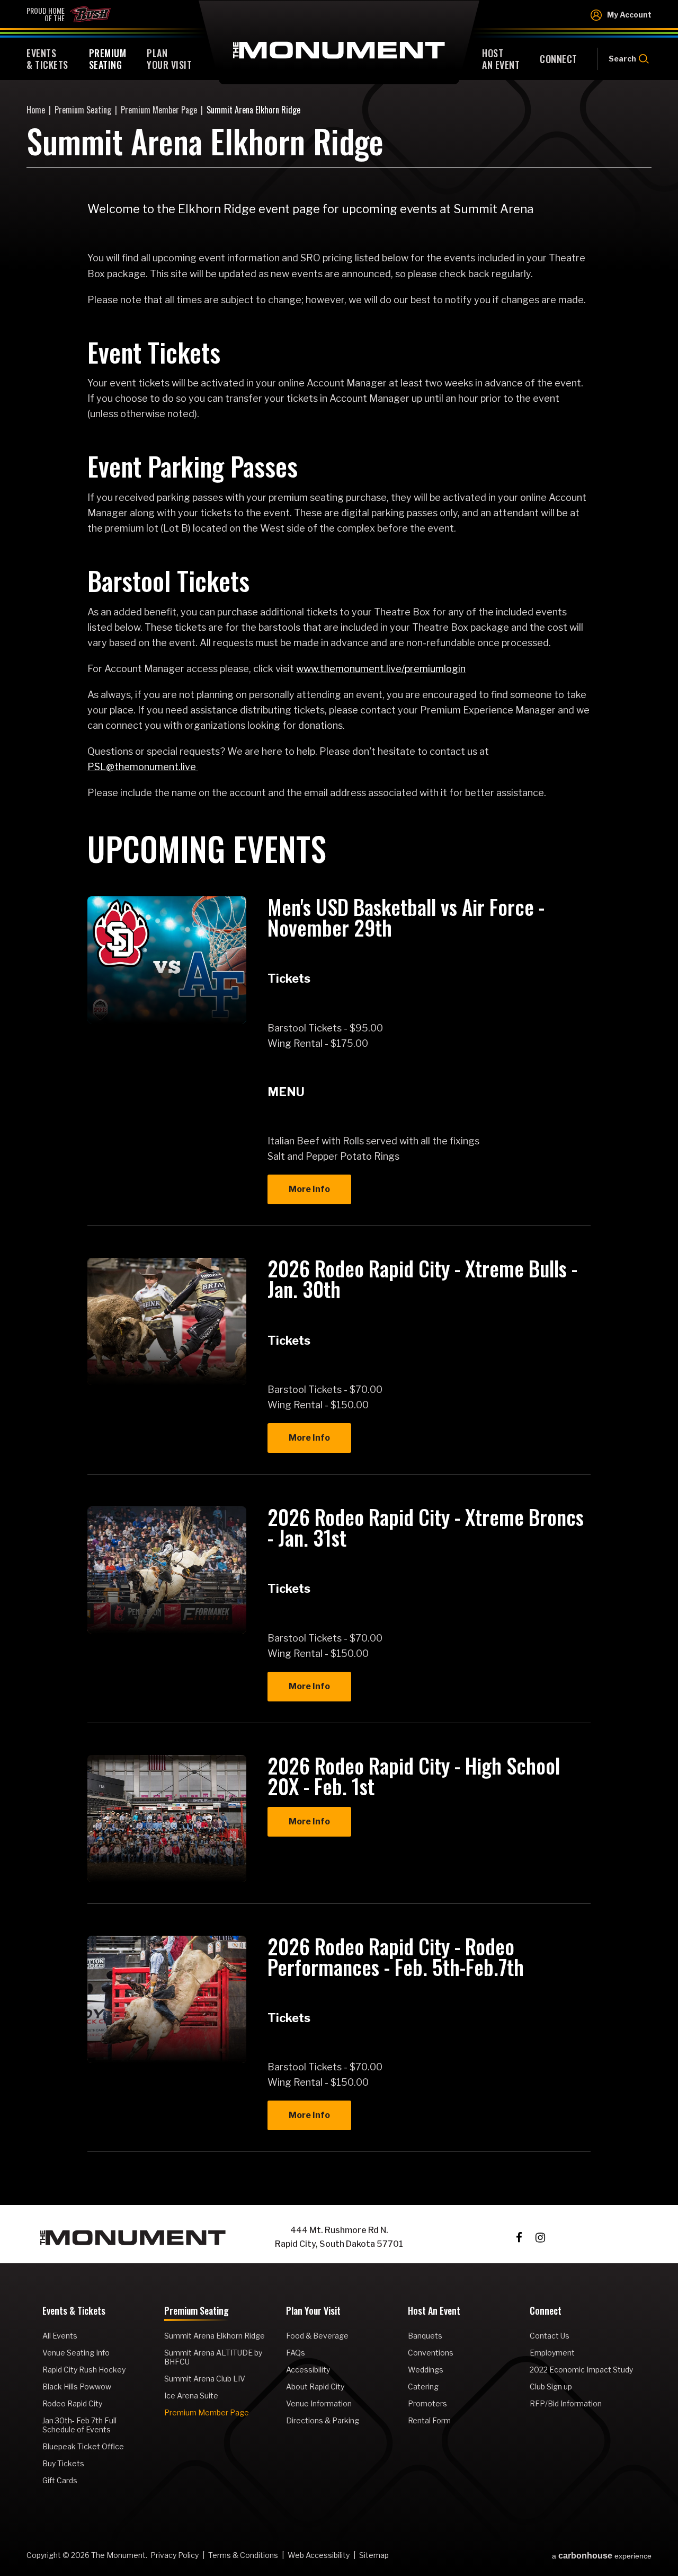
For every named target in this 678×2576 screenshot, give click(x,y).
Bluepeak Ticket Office (83, 2446)
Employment (552, 2353)
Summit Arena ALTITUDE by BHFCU (213, 2357)
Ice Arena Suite (191, 2396)
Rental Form (429, 2420)
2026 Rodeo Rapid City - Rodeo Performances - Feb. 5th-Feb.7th (396, 1956)
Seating (108, 59)
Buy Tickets (63, 2463)
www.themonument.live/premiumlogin (381, 669)
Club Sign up (551, 2387)
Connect (546, 2312)
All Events (60, 2336)
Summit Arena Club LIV (205, 2379)
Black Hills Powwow (77, 2387)
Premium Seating (83, 110)
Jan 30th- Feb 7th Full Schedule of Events (79, 2425)
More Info (309, 1189)
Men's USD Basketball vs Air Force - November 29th (406, 917)
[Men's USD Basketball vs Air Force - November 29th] (167, 960)
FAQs (296, 2353)
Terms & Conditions (243, 2555)
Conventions (431, 2353)
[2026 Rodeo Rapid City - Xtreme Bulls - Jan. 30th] (167, 1321)
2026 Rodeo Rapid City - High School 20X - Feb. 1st (414, 1775)
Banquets (425, 2336)
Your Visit (169, 59)
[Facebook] (519, 2238)
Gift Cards (60, 2480)
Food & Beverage (317, 2336)
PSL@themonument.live (143, 767)
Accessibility (308, 2370)
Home (36, 110)
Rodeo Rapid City (72, 2403)
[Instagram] (540, 2238)
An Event (501, 59)
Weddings (426, 2370)
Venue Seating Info (76, 2353)
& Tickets (47, 59)
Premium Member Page (159, 110)
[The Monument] (133, 2238)
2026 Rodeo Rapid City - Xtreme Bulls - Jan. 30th (422, 1278)
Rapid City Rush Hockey (84, 2370)
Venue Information (319, 2403)
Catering (423, 2387)
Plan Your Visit (313, 2312)
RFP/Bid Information (566, 2403)
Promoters (427, 2403)
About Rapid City (315, 2387)
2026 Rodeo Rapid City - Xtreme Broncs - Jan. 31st (426, 1527)
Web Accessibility (319, 2555)
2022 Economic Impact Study (581, 2370)
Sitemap (374, 2555)
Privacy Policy (175, 2555)
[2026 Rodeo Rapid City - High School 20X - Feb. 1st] (167, 1819)
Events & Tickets (74, 2312)
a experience (602, 2556)
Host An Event (434, 2312)
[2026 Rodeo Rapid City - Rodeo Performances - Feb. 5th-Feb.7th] (167, 1999)
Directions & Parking (323, 2420)
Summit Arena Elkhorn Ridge (215, 2336)
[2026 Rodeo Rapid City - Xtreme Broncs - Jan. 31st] (167, 1570)
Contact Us (550, 2336)
